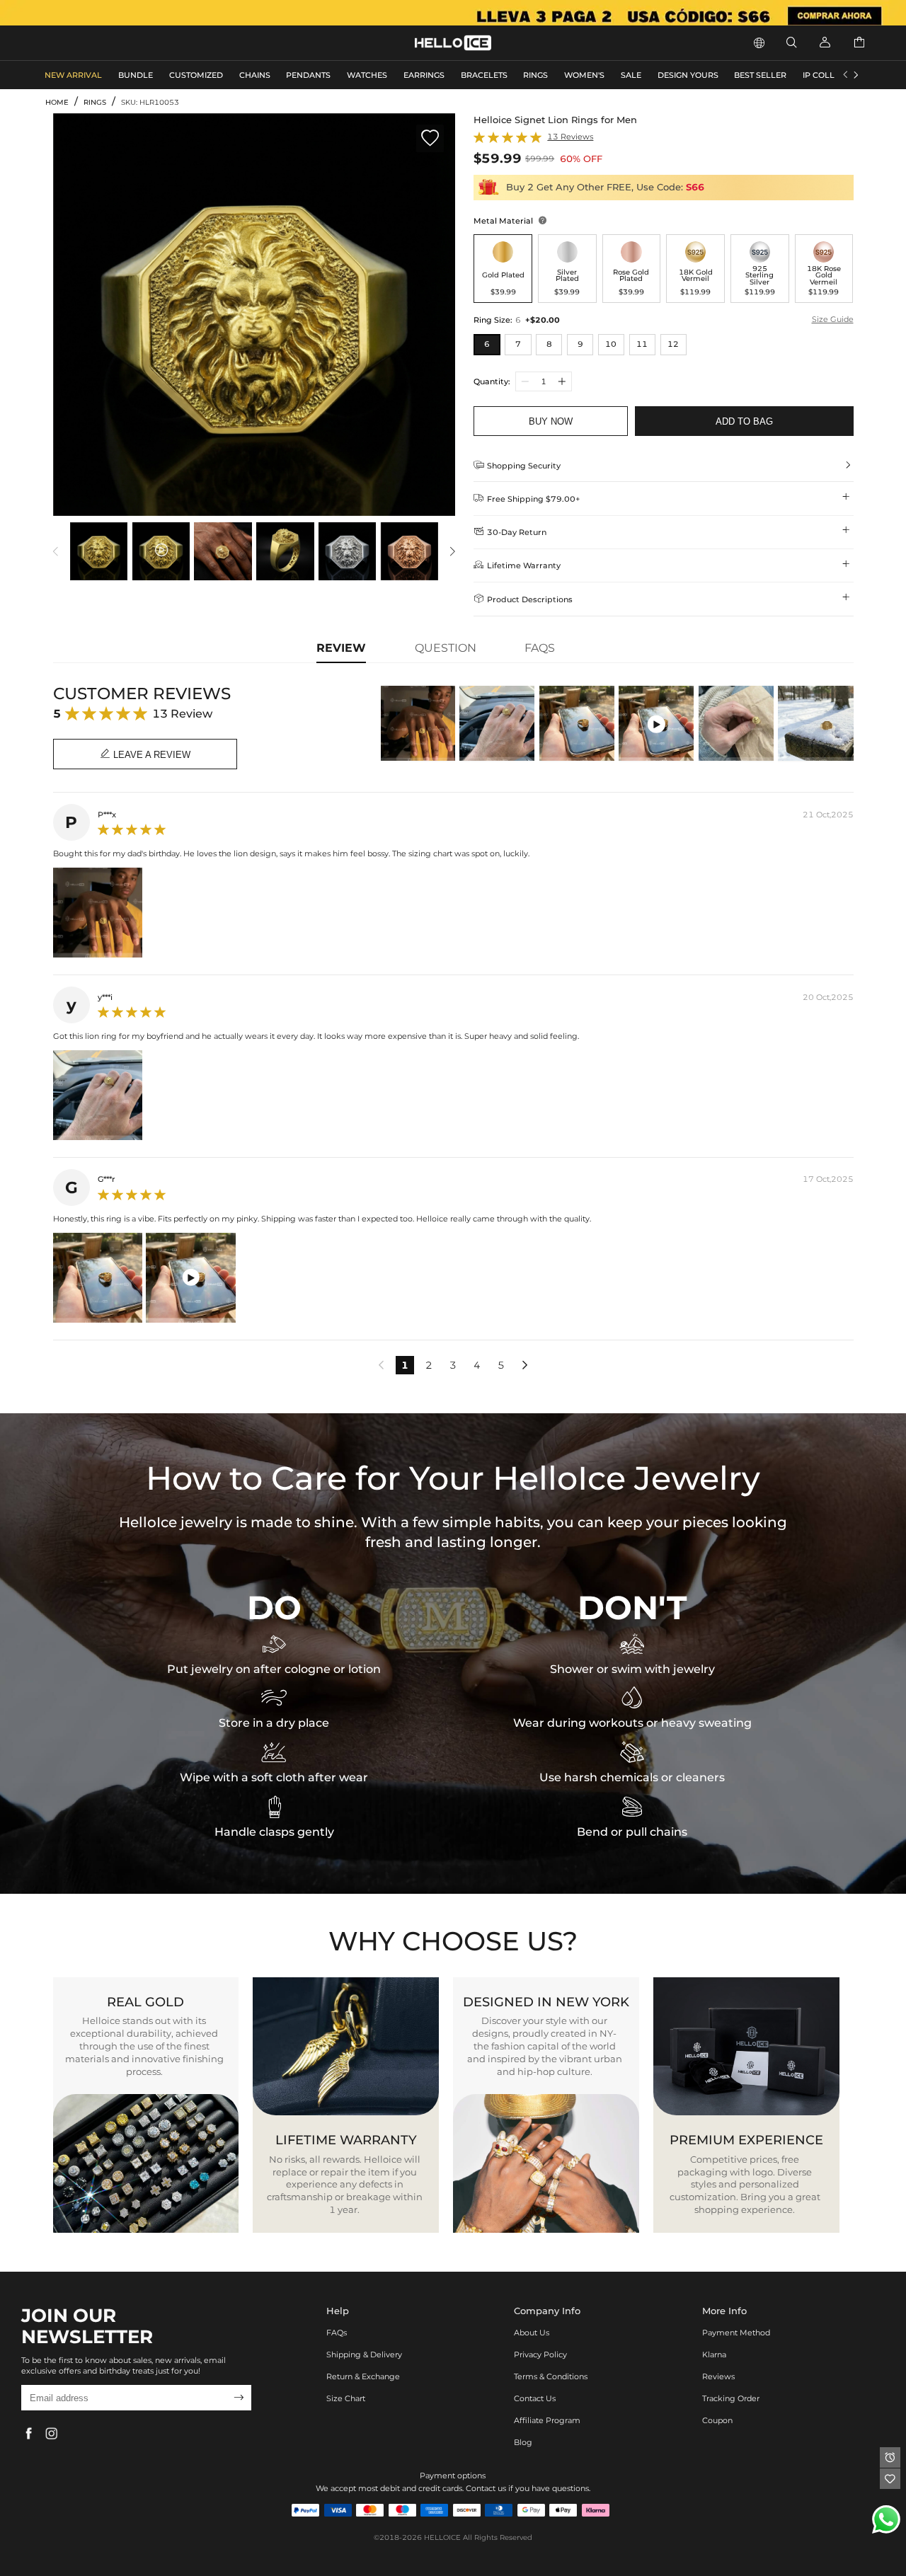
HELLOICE (442, 2537)
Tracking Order (731, 2398)
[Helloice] (453, 13)
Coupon (717, 2420)
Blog (523, 2442)
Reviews (718, 2376)
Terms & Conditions (551, 2376)
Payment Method (736, 2333)
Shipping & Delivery (364, 2354)
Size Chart (346, 2398)
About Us (532, 2333)
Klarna (714, 2354)
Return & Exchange (363, 2376)
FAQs (337, 2333)
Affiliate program (547, 2420)
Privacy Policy (540, 2354)
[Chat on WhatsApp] (886, 2519)
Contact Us (535, 2398)
